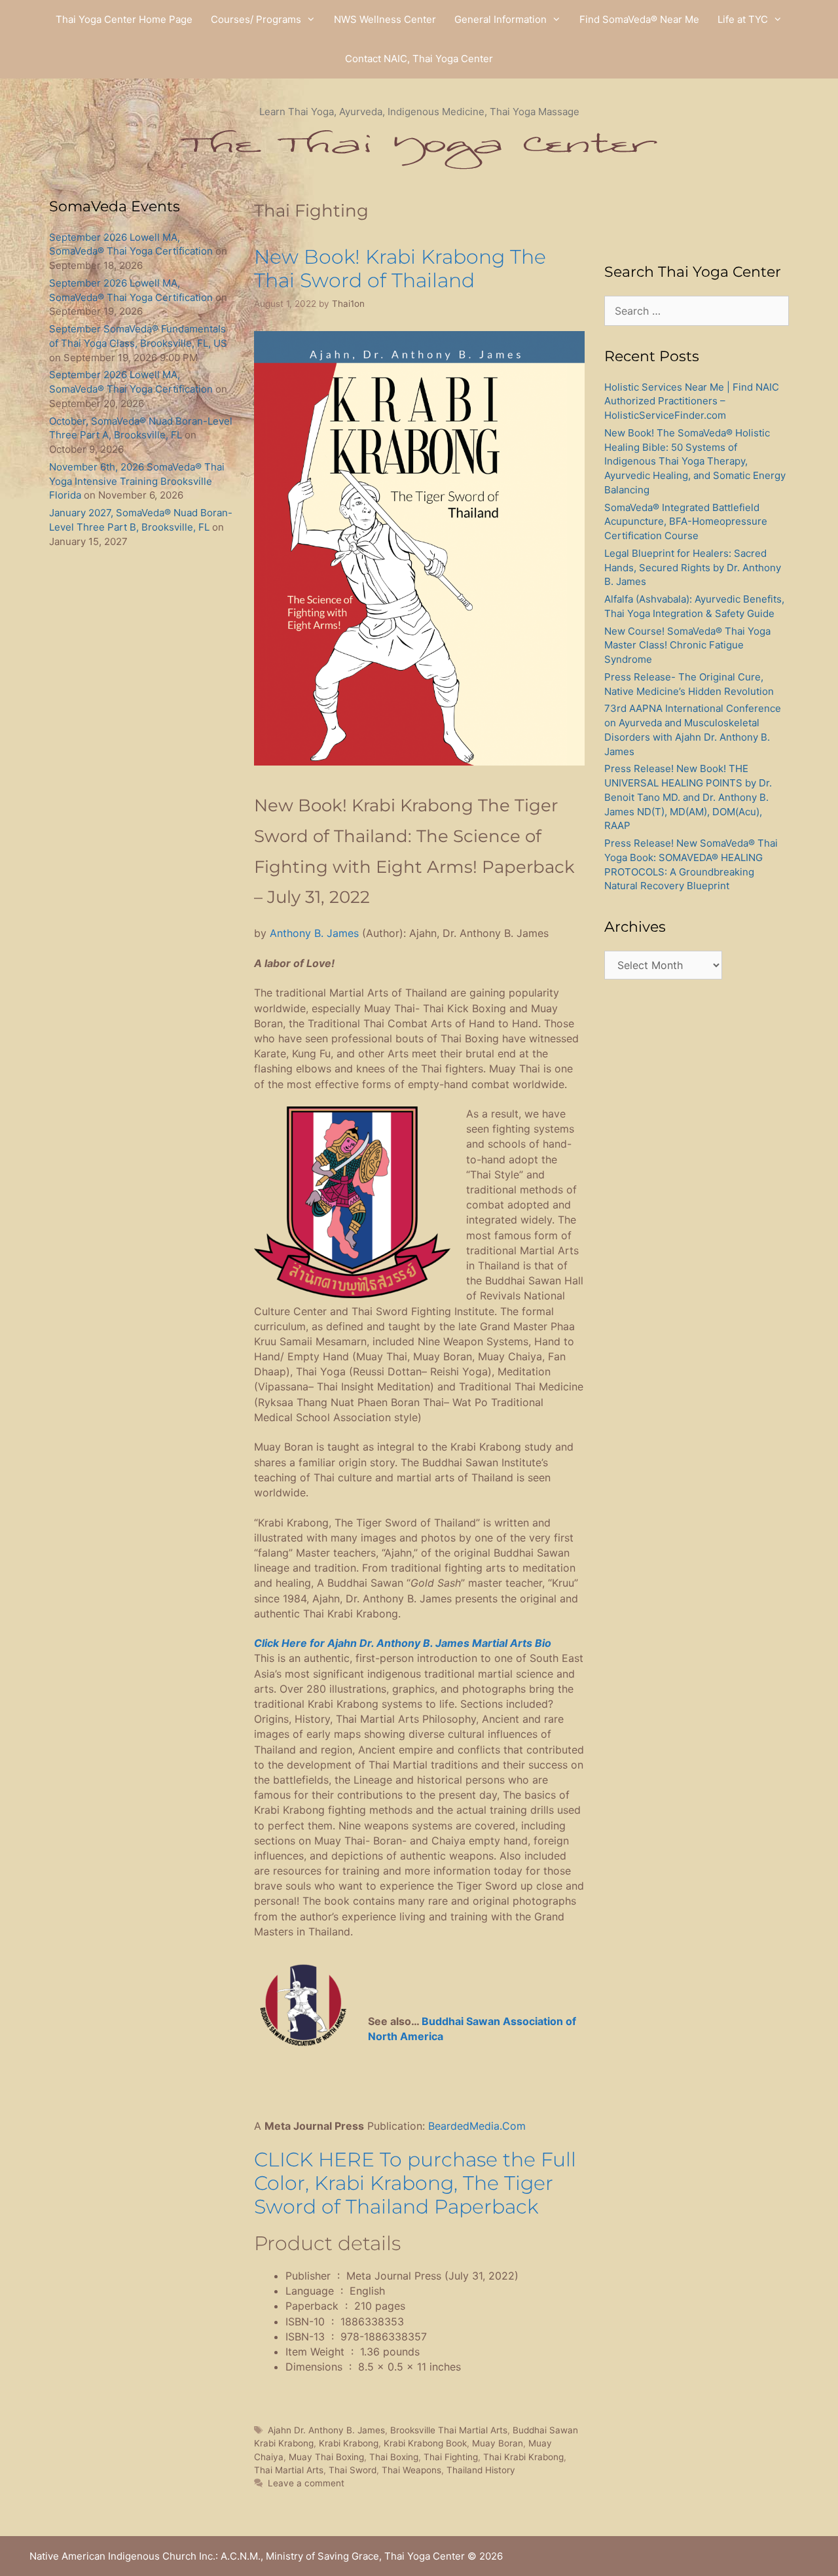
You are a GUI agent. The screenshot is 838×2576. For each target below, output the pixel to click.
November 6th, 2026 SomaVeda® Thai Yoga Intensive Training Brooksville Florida (137, 481)
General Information (501, 19)
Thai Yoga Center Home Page (124, 19)
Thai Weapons (411, 2470)
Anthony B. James (314, 933)
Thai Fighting (451, 2457)
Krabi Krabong (349, 2443)
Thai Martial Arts (289, 2470)
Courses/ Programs (256, 19)
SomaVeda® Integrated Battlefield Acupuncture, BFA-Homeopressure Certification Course (686, 522)
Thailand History (481, 2470)
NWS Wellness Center (385, 19)
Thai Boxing (394, 2457)
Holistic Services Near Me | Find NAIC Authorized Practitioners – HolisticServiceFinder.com (692, 401)
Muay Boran (498, 2443)
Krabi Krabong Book (425, 2443)
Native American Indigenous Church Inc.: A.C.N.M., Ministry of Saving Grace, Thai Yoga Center (247, 2556)
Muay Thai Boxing (326, 2457)
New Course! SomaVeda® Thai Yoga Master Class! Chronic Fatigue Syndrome (687, 645)
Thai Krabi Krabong (523, 2457)
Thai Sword (353, 2470)
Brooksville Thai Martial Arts (449, 2430)
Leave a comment (306, 2483)
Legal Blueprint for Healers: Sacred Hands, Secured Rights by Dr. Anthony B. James (693, 568)
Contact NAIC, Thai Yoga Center (419, 59)
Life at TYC (743, 19)
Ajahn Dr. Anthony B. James (326, 2430)
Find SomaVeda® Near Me (639, 19)
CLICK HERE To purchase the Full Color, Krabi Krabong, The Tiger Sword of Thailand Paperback (415, 2183)
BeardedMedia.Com (477, 2126)
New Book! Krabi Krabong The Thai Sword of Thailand (400, 269)
